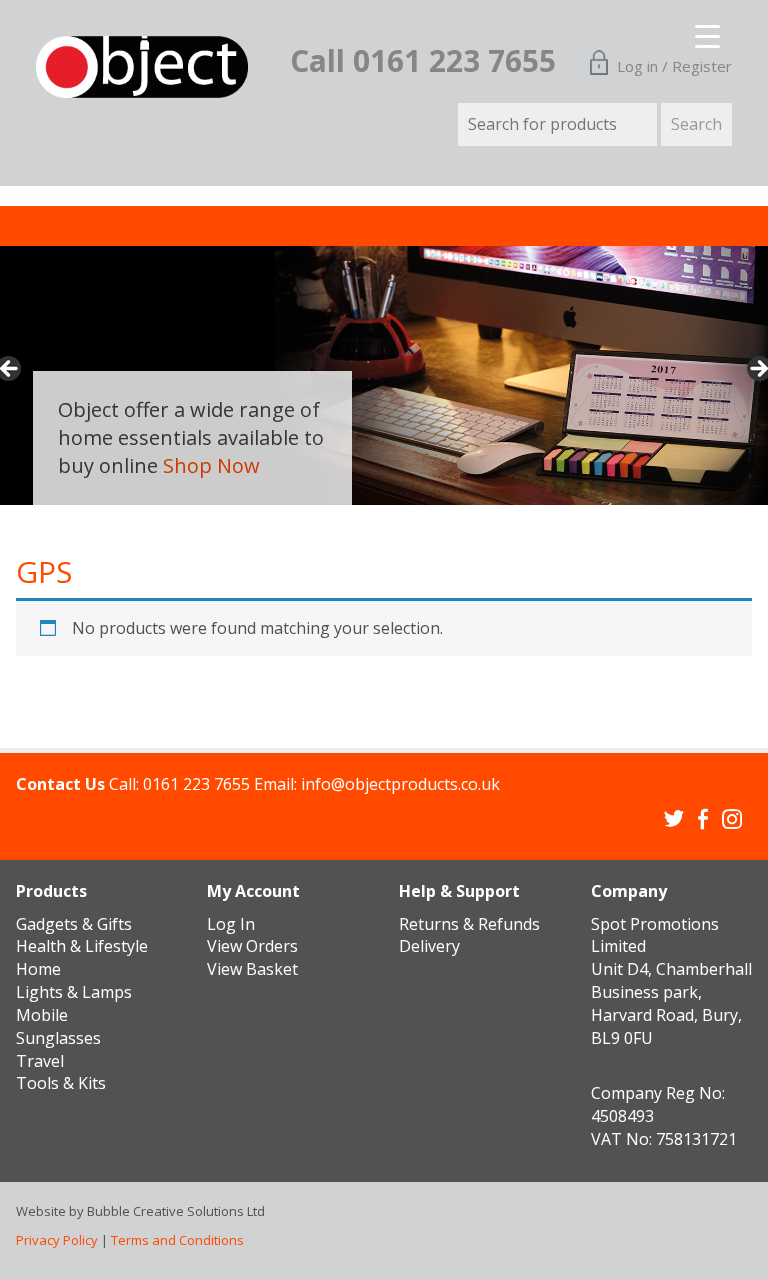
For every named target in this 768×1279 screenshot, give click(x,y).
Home (38, 969)
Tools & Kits (61, 1083)
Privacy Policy (57, 1240)
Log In (231, 924)
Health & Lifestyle (82, 946)
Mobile (42, 1015)
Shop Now (211, 465)
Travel (40, 1061)
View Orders (252, 946)
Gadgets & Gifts (74, 924)
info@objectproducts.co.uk (400, 784)
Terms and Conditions (177, 1240)
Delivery (429, 946)
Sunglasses (58, 1038)
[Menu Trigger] (695, 30)
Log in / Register (674, 66)
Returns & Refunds (469, 924)
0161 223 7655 (196, 784)
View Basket (252, 969)
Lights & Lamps (74, 992)
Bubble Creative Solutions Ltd (176, 1211)
